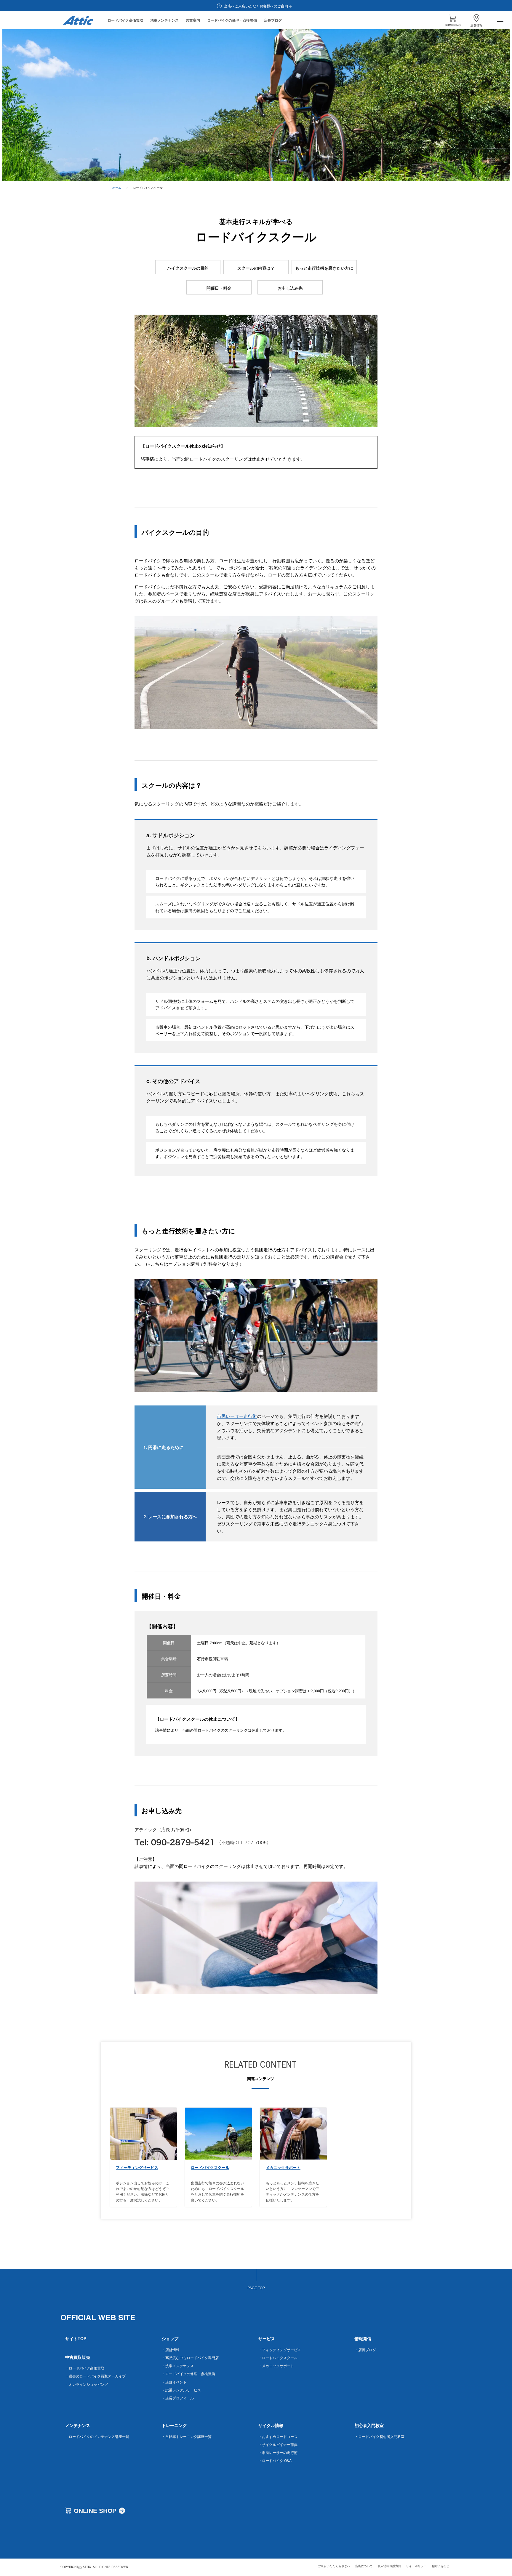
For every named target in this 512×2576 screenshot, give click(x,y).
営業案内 (193, 20)
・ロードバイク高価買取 (85, 2368)
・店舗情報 (171, 2350)
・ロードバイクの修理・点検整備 (188, 2374)
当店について (364, 2566)
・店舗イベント (174, 2382)
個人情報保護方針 (389, 2566)
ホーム (117, 188)
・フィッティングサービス (280, 2350)
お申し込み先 (290, 288)
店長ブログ (273, 20)
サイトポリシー (416, 2566)
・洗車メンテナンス (178, 2366)
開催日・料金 (219, 288)
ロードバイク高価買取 (125, 20)
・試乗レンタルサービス (181, 2390)
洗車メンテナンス (164, 20)
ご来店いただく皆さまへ (334, 2566)
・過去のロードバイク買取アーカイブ (95, 2376)
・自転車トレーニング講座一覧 (187, 2436)
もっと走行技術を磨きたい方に (324, 268)
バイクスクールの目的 (188, 268)
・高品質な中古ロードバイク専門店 (190, 2358)
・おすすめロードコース (278, 2436)
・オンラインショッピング (87, 2384)
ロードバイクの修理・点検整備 (232, 20)
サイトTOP (76, 2338)
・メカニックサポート (276, 2366)
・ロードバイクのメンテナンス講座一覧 (97, 2436)
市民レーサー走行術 (237, 1416)
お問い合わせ (440, 2566)
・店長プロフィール (178, 2398)
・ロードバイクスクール (278, 2358)
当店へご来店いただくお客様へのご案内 (256, 6)
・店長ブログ (365, 2350)
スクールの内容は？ (256, 268)
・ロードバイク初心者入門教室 (380, 2436)
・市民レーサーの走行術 (278, 2452)
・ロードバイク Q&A (275, 2460)
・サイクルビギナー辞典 (278, 2444)
